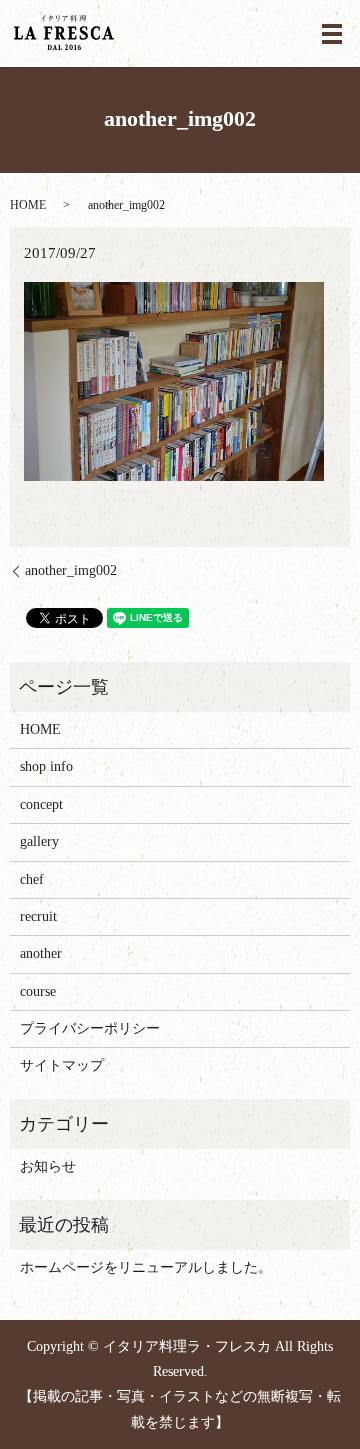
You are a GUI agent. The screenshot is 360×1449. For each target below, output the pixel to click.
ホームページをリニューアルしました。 (146, 1267)
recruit (38, 916)
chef (32, 879)
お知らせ (48, 1166)
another (41, 953)
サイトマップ (62, 1065)
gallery (39, 841)
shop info (46, 766)
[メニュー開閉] (332, 34)
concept (41, 804)
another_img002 (71, 570)
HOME (28, 205)
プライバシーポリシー (90, 1028)
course (38, 991)
